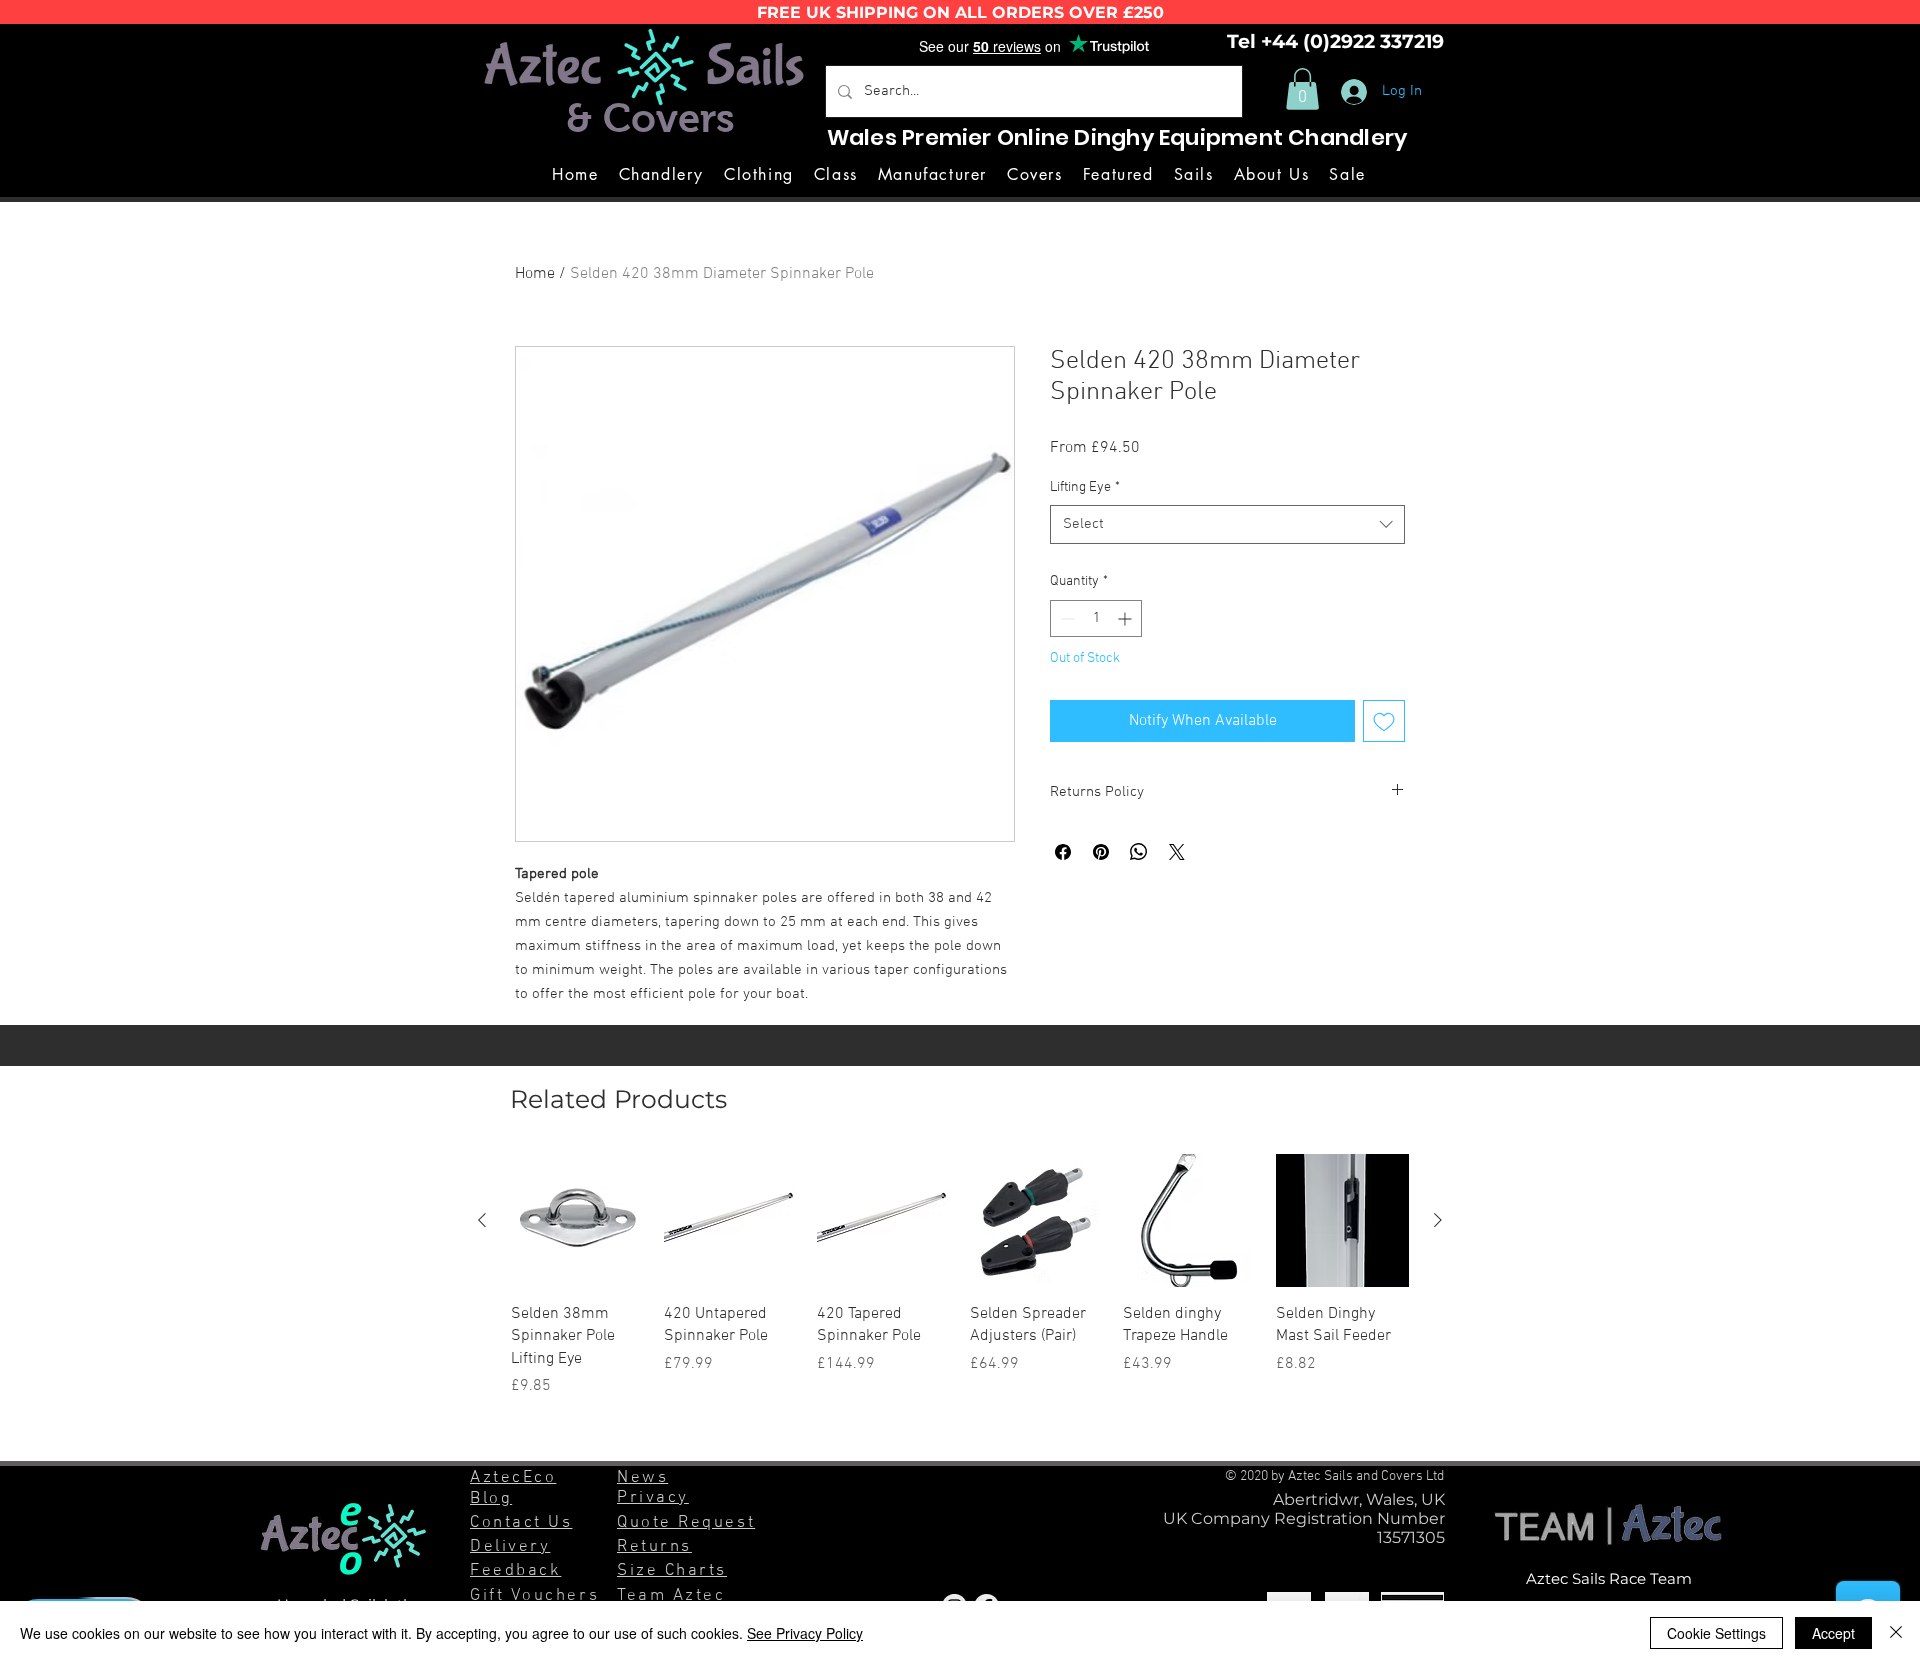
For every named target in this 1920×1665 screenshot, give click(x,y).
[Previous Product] (482, 1220)
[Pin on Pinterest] (1101, 852)
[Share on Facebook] (1063, 852)
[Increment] (1126, 618)
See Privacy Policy (805, 1633)
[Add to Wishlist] (1384, 721)
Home (535, 274)
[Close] (1896, 1633)
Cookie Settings (1716, 1633)
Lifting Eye (1085, 487)
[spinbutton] (1096, 618)
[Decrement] (1065, 618)
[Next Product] (1438, 1220)
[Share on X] (1177, 852)
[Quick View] (577, 1220)
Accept (1833, 1633)
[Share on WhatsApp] (1139, 852)
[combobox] (1227, 524)
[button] (1302, 89)
